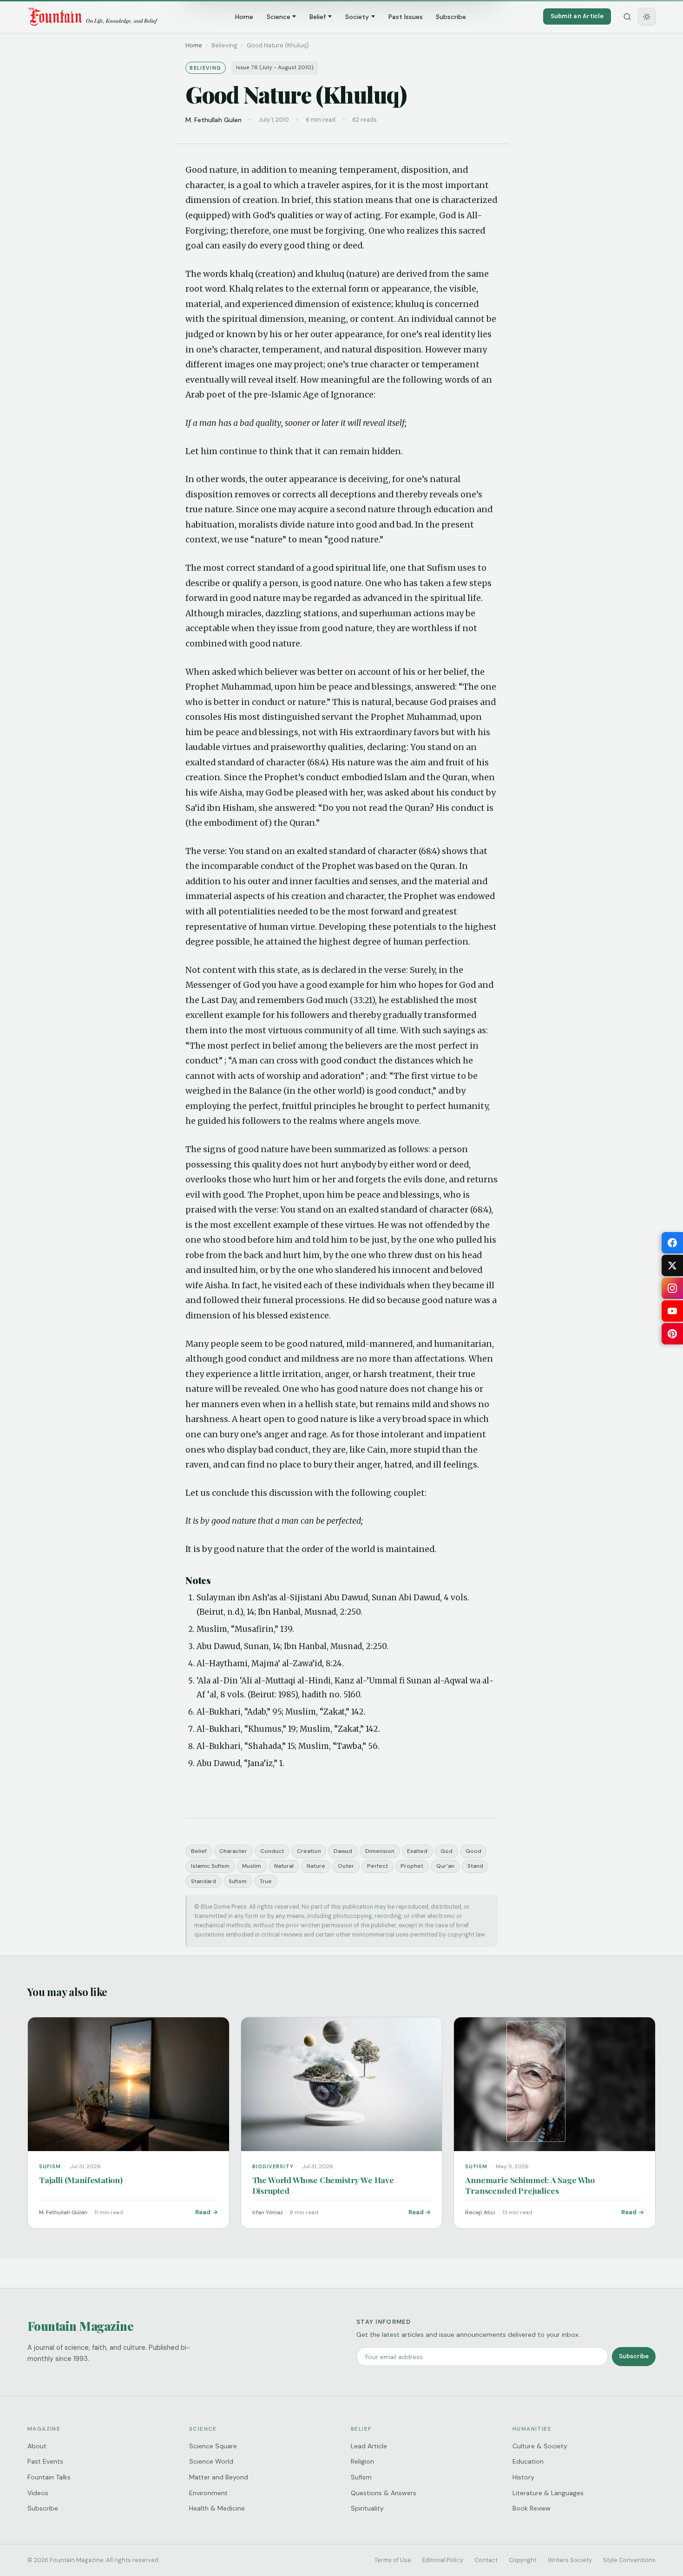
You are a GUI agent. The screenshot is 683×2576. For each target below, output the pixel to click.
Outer (346, 1866)
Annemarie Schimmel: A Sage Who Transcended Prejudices (530, 2185)
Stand (475, 1866)
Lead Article (369, 2446)
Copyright (523, 2560)
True (266, 1881)
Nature (316, 1866)
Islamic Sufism (210, 1866)
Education (528, 2461)
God (447, 1851)
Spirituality (367, 2508)
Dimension (380, 1851)
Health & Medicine (217, 2508)
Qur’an (445, 1866)
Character (233, 1851)
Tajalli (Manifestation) (81, 2180)
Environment (208, 2493)
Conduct (272, 1851)
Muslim (252, 1866)
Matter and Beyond (219, 2477)
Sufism (238, 1881)
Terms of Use (393, 2560)
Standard (204, 1881)
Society (357, 17)
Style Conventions (629, 2560)
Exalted (417, 1851)
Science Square (213, 2446)
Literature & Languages (548, 2493)
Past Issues (406, 17)
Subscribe (451, 17)
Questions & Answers (384, 2493)
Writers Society (570, 2560)
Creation (309, 1851)
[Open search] (627, 17)
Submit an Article (577, 16)
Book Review (532, 2508)
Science (279, 17)
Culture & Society (540, 2446)
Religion (362, 2461)
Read (203, 2212)
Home (244, 17)
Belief (318, 17)
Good (473, 1851)
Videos (38, 2493)
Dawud (343, 1851)
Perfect (378, 1866)
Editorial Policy (443, 2560)
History (523, 2477)
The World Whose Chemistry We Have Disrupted (323, 2185)
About (37, 2446)
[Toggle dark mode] (647, 17)
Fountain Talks (49, 2477)
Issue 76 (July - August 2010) (275, 68)
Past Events (45, 2461)
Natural (284, 1866)
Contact (486, 2560)
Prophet (412, 1866)
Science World (211, 2461)
